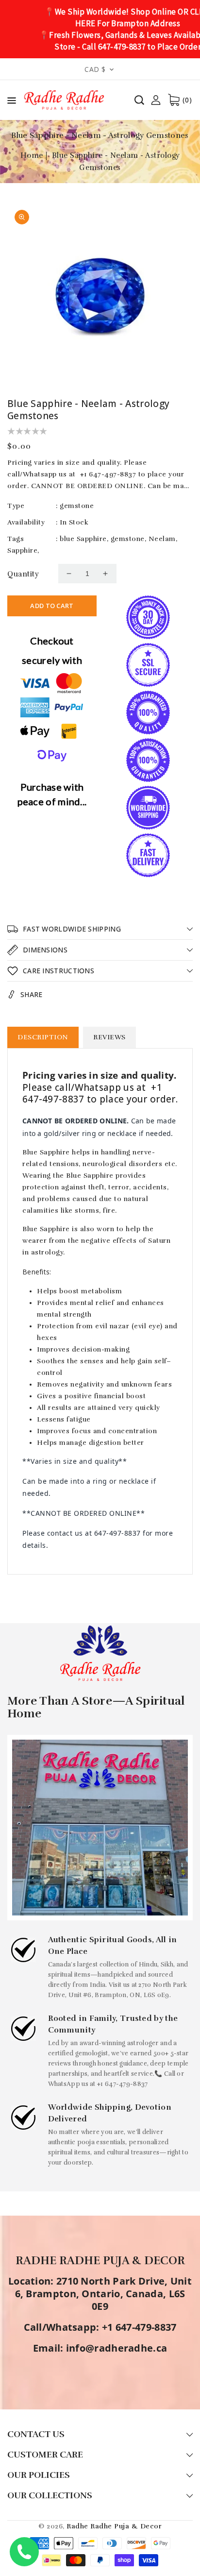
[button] (12, 102)
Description (43, 1037)
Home (32, 155)
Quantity (23, 574)
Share (32, 994)
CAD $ (95, 69)
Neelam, (163, 539)
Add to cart (52, 606)
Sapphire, (23, 551)
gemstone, (129, 539)
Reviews (109, 1037)
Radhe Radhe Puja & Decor (114, 2526)
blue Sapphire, (84, 539)
